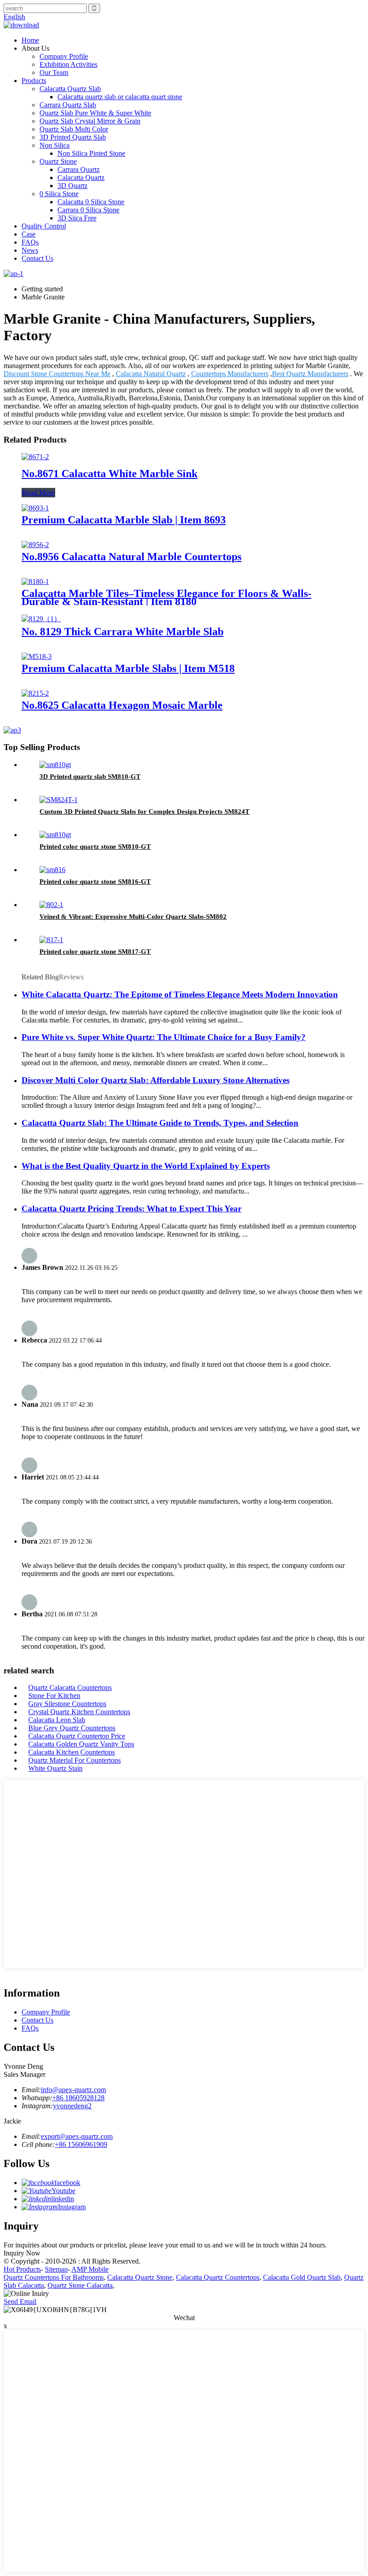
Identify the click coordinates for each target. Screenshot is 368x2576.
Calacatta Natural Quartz (151, 374)
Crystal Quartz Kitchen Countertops (79, 1712)
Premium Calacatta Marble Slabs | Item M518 (128, 668)
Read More (38, 493)
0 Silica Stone (59, 194)
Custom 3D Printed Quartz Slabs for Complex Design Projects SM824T (145, 812)
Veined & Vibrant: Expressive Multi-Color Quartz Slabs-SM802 (133, 917)
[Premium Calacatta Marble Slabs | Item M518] (37, 656)
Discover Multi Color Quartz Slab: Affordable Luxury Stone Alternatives (156, 1080)
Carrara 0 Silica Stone (88, 210)
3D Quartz (72, 186)
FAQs (30, 242)
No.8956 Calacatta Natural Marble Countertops (131, 557)
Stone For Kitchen (54, 1696)
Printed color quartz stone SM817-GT (95, 952)
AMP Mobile (90, 2269)
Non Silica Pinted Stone (91, 153)
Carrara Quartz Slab (68, 105)
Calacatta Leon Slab (57, 1720)
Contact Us (37, 258)
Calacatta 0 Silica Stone (91, 202)
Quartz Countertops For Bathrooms (54, 2277)
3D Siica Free (77, 218)
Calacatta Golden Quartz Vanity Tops (81, 1744)
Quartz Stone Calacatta (80, 2285)
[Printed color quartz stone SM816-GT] (53, 870)
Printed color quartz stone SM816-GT (95, 882)
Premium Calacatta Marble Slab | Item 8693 (124, 520)
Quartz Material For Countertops (74, 1760)
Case (28, 234)
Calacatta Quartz (81, 178)
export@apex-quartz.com (77, 2136)
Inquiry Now (22, 2253)
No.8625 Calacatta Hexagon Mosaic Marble (122, 705)
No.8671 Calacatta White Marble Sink (110, 474)
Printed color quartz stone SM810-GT (95, 847)
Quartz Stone (58, 161)
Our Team (54, 72)
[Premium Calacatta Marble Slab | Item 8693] (35, 508)
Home (30, 40)
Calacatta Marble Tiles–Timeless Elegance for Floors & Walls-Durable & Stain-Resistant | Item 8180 (166, 597)
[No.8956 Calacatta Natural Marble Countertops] (35, 545)
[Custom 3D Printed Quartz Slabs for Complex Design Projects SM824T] (59, 800)
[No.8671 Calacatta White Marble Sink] (35, 457)
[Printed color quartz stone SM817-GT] (51, 940)
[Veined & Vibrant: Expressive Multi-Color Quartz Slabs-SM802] (51, 905)
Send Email (20, 2302)
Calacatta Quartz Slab (70, 89)
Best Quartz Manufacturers (310, 374)
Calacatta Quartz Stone (140, 2277)
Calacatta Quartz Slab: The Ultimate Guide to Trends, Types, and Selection (160, 1123)
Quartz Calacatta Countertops (70, 1687)
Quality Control (44, 226)
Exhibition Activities (68, 64)
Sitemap (56, 2269)
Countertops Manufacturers (230, 374)
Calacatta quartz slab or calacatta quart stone (120, 97)
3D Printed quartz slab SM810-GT (90, 777)
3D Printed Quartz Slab (73, 137)
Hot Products (22, 2269)
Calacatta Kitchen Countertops (72, 1752)
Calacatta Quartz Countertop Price (77, 1736)
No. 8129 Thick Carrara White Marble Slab (123, 632)
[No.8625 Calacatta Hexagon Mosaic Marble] (35, 693)
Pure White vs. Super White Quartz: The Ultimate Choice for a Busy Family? (164, 1037)
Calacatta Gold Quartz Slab (302, 2277)
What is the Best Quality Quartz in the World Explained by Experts (146, 1166)
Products (34, 81)
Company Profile (64, 56)
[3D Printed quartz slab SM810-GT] (55, 765)
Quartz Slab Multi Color (74, 129)
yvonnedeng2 (72, 2106)
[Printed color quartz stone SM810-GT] (55, 835)
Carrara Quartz (79, 169)
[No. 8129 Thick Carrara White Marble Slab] (41, 619)
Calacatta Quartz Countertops (218, 2277)
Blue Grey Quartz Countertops (72, 1728)
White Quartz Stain (55, 1768)
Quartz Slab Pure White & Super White (95, 113)
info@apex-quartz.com (73, 2090)
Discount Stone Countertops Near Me (57, 374)
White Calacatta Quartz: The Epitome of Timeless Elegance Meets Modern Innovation (180, 994)
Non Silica (55, 145)
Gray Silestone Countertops (67, 1704)
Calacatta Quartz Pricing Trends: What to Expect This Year (131, 1209)
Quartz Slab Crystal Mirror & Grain (90, 121)
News (30, 250)
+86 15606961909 (81, 2144)
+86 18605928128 (78, 2098)
